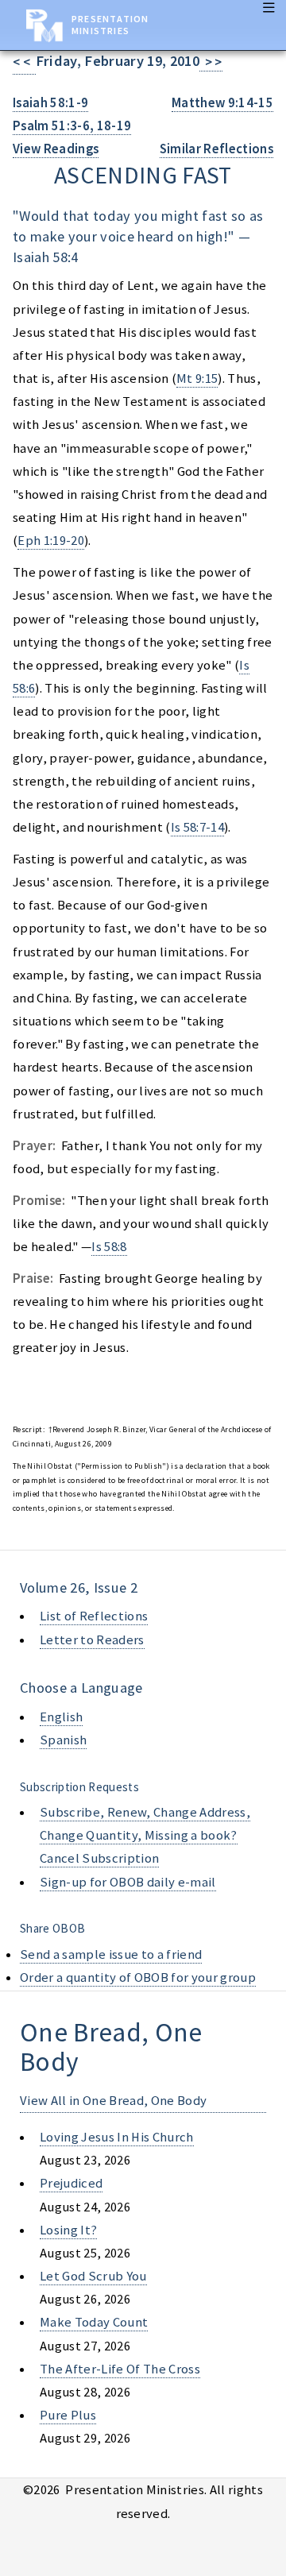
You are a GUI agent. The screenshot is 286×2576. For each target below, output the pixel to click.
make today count (94, 2322)
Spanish (63, 1740)
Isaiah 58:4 (46, 257)
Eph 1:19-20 (51, 541)
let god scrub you (93, 2276)
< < (24, 62)
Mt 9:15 (197, 378)
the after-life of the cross (120, 2369)
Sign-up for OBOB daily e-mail (128, 1882)
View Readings (56, 149)
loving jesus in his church (117, 2137)
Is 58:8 (109, 1247)
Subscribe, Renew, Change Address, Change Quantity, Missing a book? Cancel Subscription (145, 1835)
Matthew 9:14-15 (222, 103)
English (61, 1717)
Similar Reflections (216, 149)
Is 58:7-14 (197, 827)
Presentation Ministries (110, 25)
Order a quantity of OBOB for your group (138, 1977)
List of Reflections (94, 1616)
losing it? (68, 2230)
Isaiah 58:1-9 (50, 103)
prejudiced (71, 2183)
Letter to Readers (92, 1640)
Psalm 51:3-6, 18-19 (72, 126)
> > (211, 62)
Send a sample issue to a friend (111, 1954)
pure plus (68, 2415)
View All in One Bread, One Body (113, 2101)
